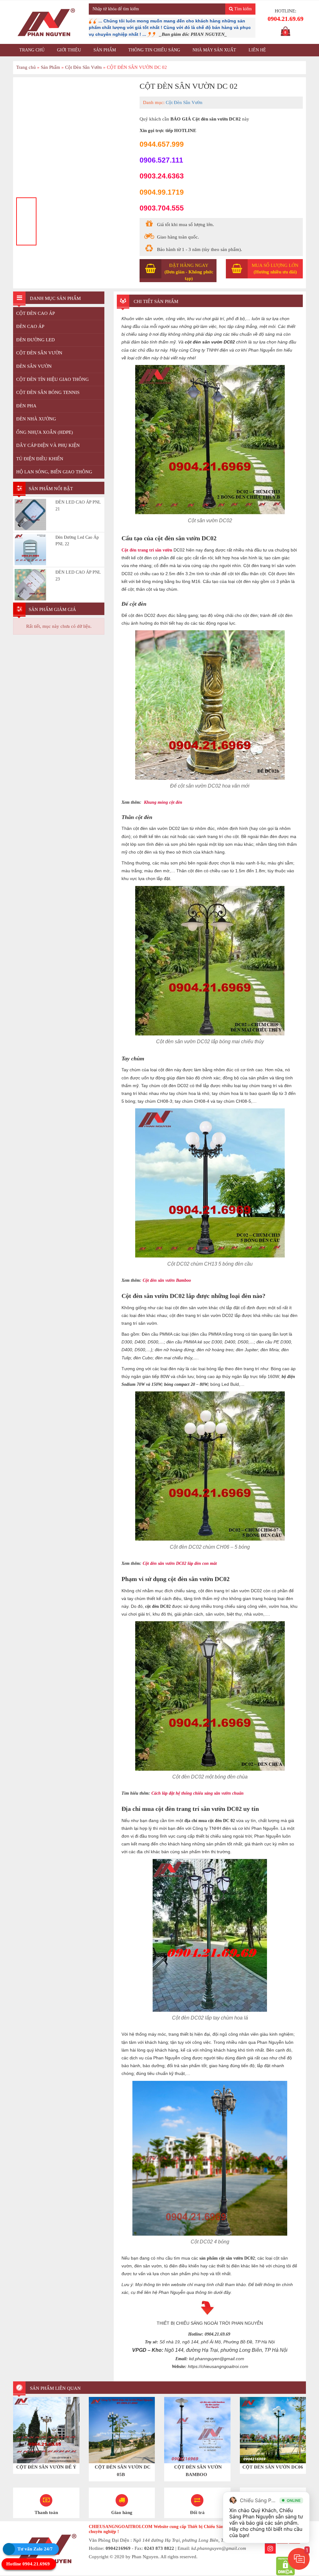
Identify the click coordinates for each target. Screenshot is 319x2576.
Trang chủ (32, 50)
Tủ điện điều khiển (40, 459)
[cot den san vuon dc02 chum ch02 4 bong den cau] (120, 221)
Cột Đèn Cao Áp (36, 314)
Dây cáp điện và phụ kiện (48, 446)
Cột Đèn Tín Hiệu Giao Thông (52, 380)
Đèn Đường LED (36, 340)
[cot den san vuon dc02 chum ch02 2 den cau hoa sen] (97, 221)
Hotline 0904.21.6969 (28, 2564)
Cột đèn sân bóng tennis (48, 393)
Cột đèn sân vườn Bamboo (177, 1280)
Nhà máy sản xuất (214, 50)
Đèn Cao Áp (30, 327)
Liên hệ (257, 50)
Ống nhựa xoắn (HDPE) (45, 433)
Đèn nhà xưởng (36, 419)
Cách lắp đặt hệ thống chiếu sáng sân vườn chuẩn (213, 1793)
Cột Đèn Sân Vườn (83, 67)
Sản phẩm (105, 50)
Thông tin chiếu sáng (154, 50)
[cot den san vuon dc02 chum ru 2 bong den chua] (50, 208)
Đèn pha (26, 406)
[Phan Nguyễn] (46, 22)
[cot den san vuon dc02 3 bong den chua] (73, 137)
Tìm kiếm (242, 9)
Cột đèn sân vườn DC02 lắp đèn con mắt (193, 1563)
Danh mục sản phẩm (55, 299)
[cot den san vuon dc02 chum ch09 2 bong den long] (73, 221)
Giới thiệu (69, 50)
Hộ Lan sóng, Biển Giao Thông (54, 472)
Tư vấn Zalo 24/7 (35, 2549)
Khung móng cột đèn (172, 802)
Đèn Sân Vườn (34, 367)
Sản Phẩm (50, 67)
